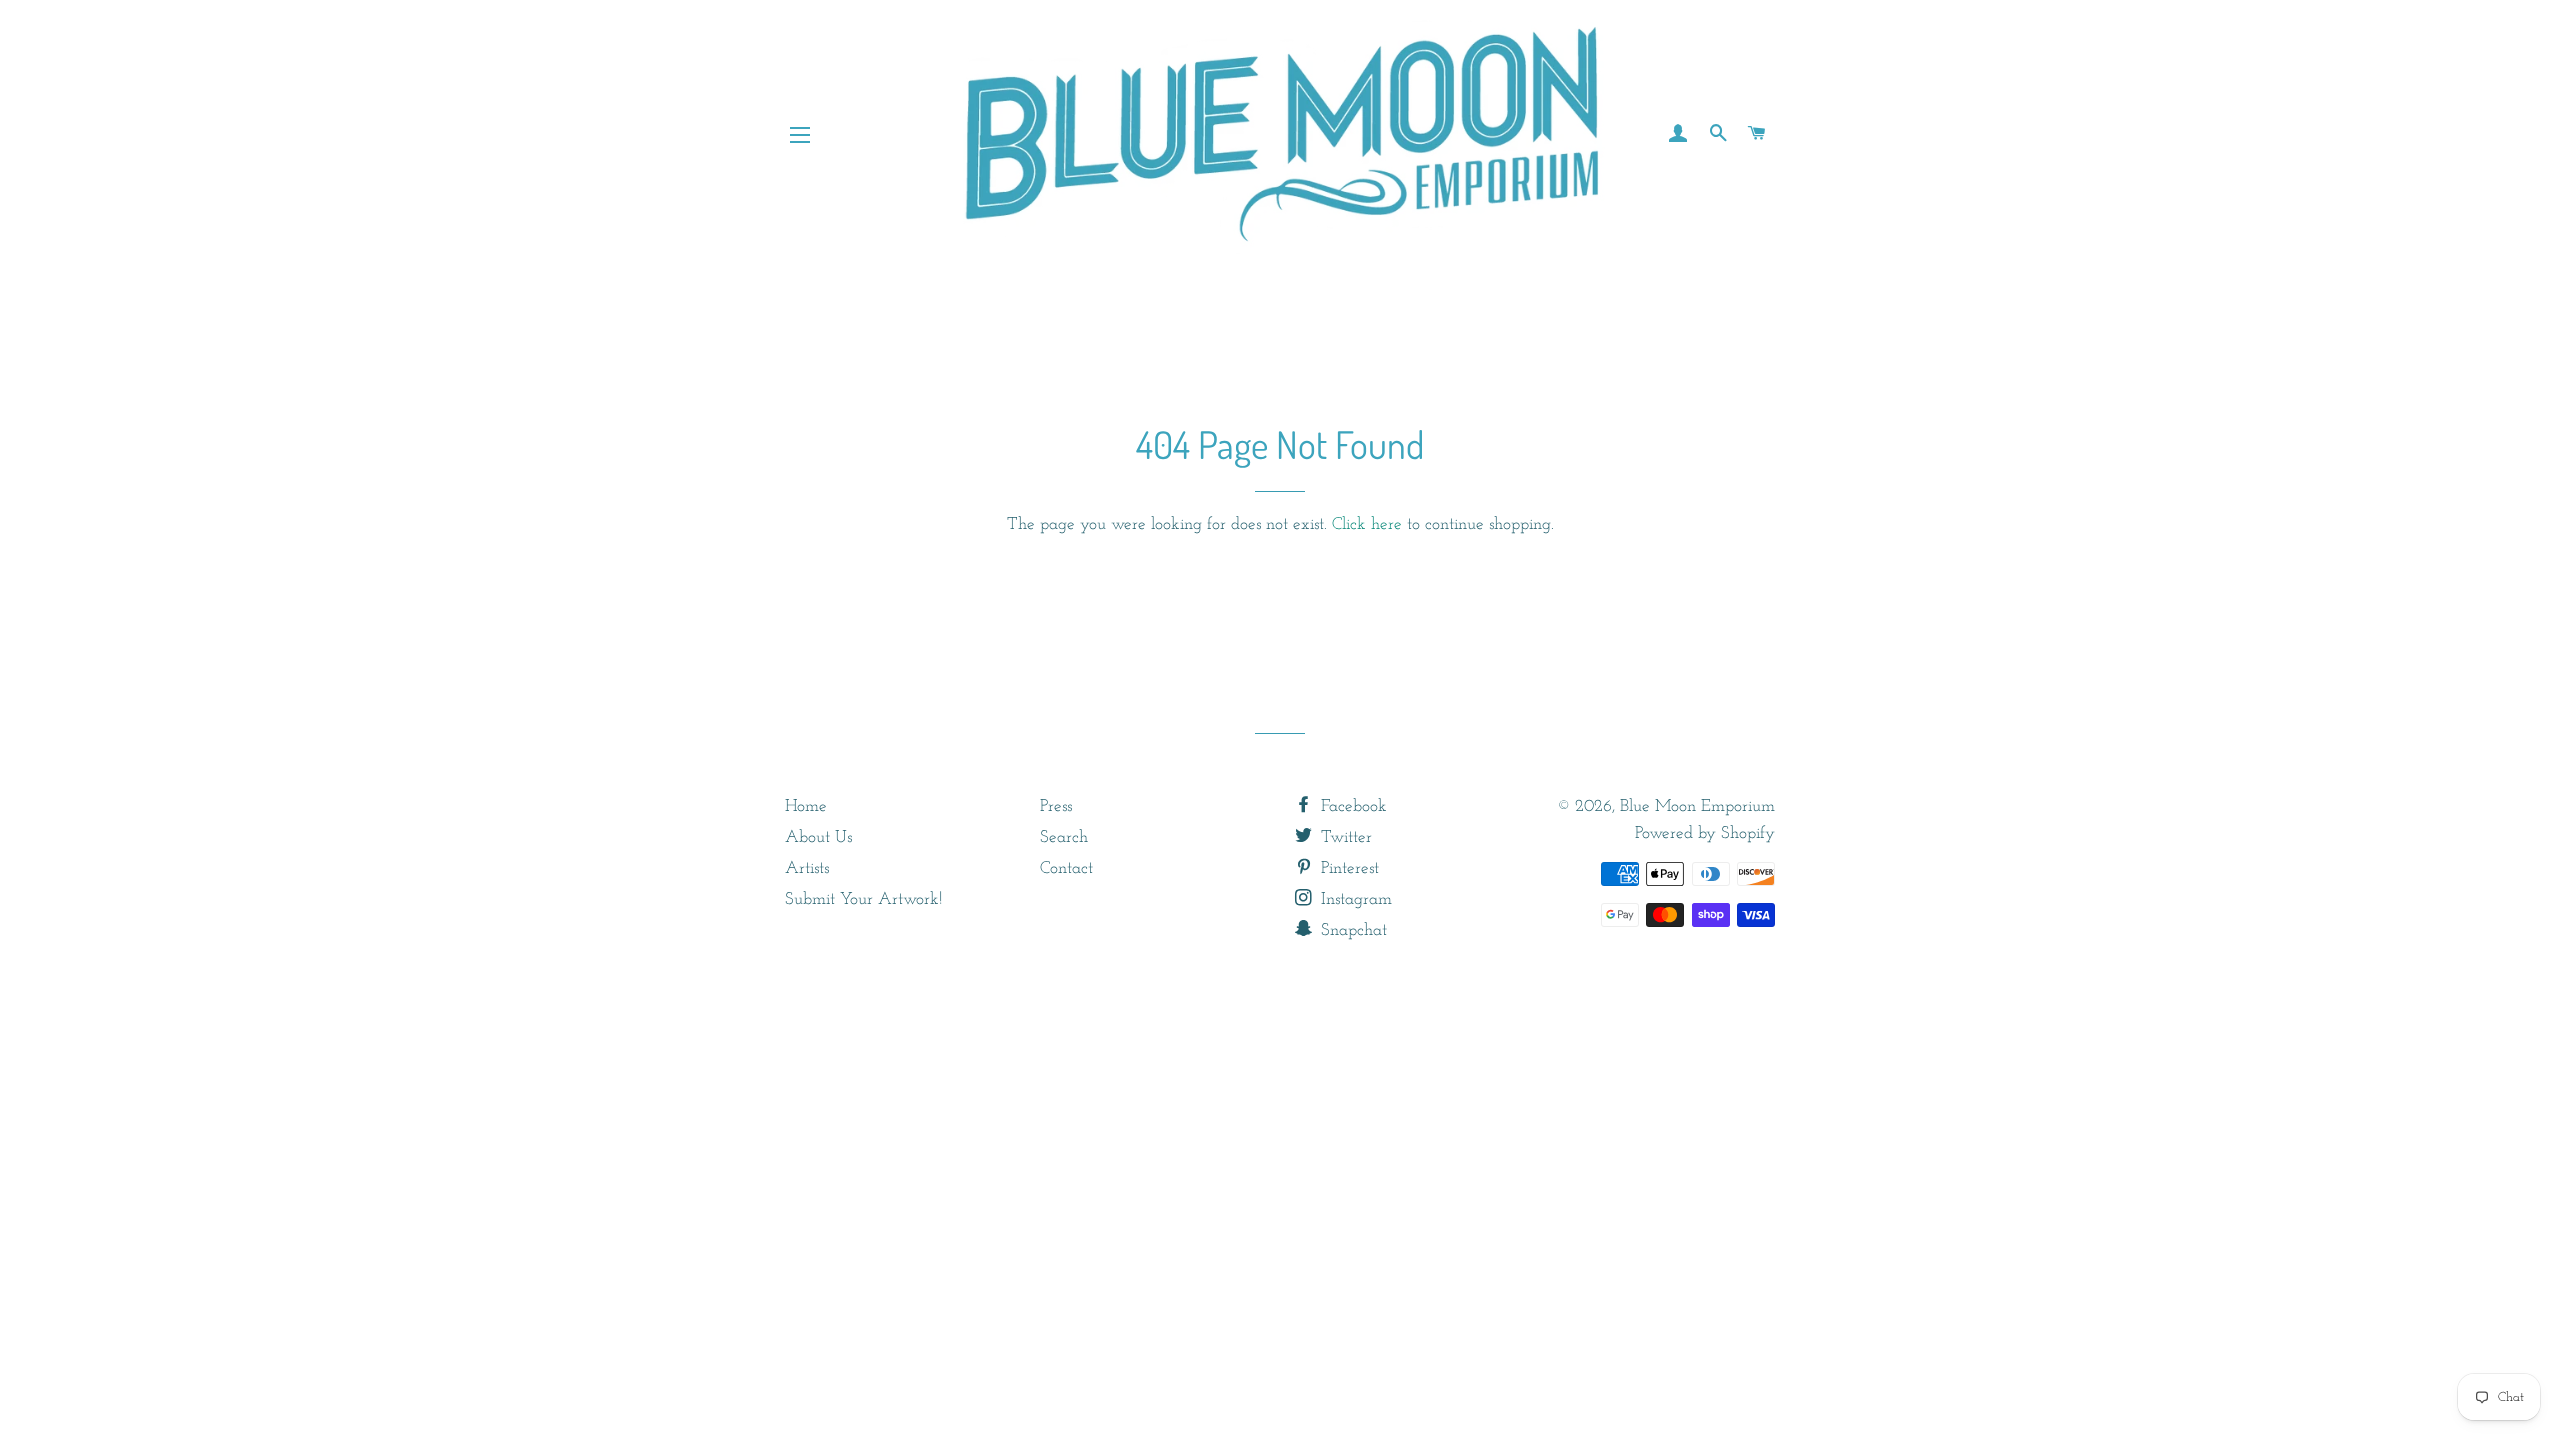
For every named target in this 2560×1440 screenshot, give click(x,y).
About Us (818, 837)
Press (1056, 806)
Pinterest (1347, 868)
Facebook (1351, 806)
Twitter (1344, 837)
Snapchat (1351, 930)
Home (806, 806)
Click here (1367, 524)
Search (1064, 837)
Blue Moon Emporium (1697, 806)
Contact (1066, 868)
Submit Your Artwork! (863, 899)
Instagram (1354, 899)
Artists (807, 868)
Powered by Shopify (1705, 833)
